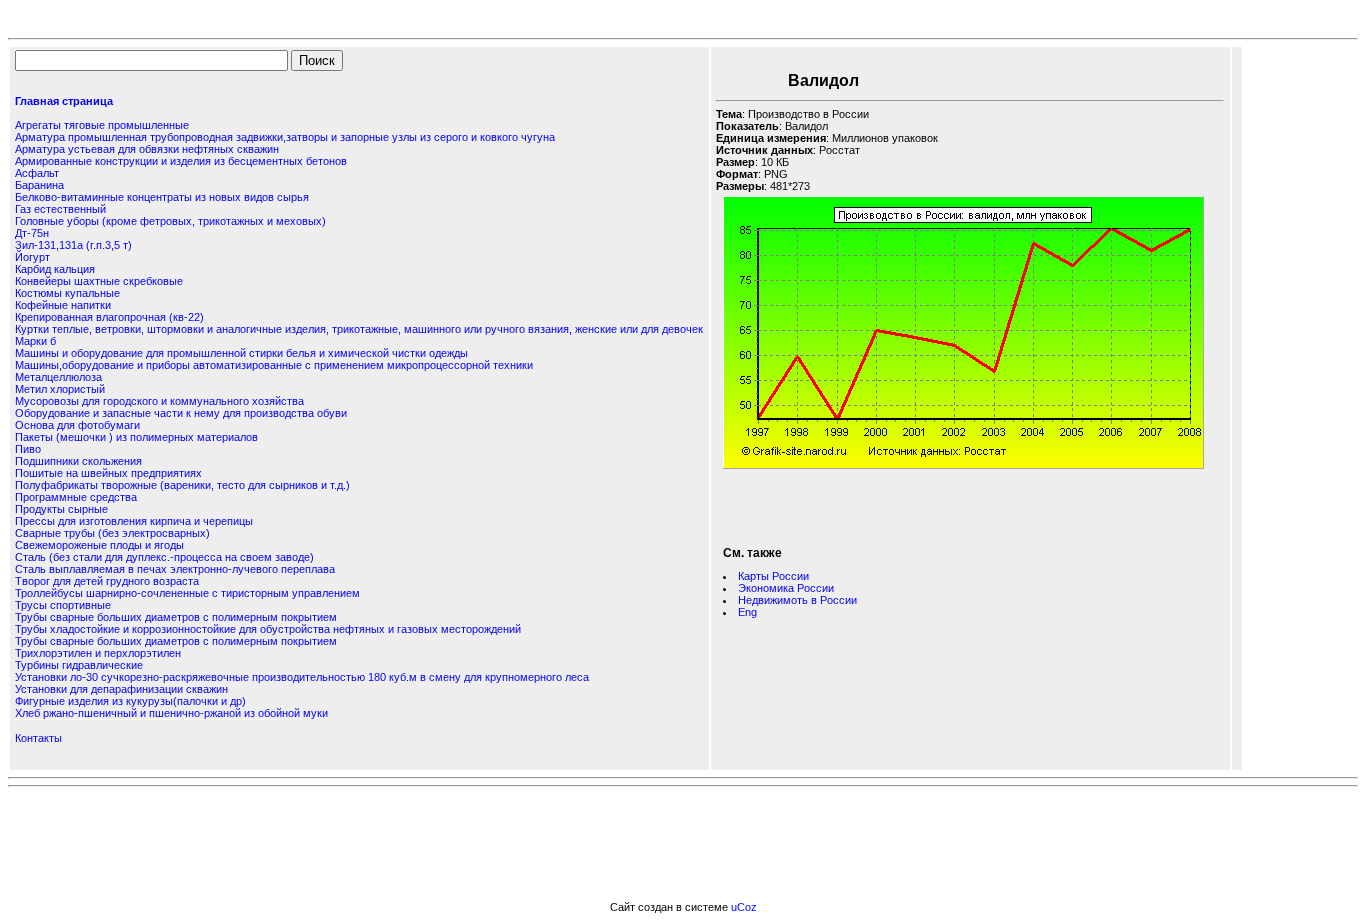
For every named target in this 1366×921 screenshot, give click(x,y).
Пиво (28, 449)
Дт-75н (32, 233)
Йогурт (32, 257)
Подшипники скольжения (78, 461)
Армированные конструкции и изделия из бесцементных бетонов (181, 161)
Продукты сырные (61, 509)
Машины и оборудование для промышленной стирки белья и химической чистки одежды (241, 353)
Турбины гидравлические (79, 665)
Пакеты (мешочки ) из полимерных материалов (136, 437)
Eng (747, 612)
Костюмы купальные (67, 293)
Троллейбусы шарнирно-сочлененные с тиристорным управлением (187, 593)
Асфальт (37, 173)
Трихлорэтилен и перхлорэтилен (98, 653)
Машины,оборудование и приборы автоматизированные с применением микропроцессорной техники (274, 365)
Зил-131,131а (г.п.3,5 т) (73, 245)
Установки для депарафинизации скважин (121, 689)
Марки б (35, 341)
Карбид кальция (55, 269)
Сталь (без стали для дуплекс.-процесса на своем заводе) (164, 557)
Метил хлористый (60, 389)
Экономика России (786, 588)
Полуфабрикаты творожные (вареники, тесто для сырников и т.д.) (182, 485)
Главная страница (64, 101)
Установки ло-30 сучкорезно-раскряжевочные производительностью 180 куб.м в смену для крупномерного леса (302, 677)
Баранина (39, 185)
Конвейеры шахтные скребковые (99, 281)
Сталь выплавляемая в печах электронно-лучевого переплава (175, 569)
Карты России (773, 576)
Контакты (38, 738)
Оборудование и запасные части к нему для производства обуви (181, 413)
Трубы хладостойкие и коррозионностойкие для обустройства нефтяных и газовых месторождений (268, 629)
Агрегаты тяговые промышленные (102, 125)
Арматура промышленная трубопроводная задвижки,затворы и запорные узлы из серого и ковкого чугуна (285, 137)
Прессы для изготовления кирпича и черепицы (134, 521)
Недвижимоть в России (797, 600)
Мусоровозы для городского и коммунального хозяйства (159, 401)
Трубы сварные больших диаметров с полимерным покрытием (176, 617)
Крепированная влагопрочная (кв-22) (109, 317)
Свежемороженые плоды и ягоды (99, 545)
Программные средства (76, 497)
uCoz (744, 907)
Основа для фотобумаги (77, 425)
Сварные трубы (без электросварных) (112, 533)
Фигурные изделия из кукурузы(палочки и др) (130, 701)
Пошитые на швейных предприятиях (108, 473)
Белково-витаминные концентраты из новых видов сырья (162, 197)
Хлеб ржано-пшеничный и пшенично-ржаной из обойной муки (171, 713)
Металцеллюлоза (58, 377)
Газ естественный (60, 209)
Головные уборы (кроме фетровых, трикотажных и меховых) (170, 221)
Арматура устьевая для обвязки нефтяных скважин (147, 149)
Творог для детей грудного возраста (107, 581)
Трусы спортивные (63, 605)
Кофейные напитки (63, 305)
